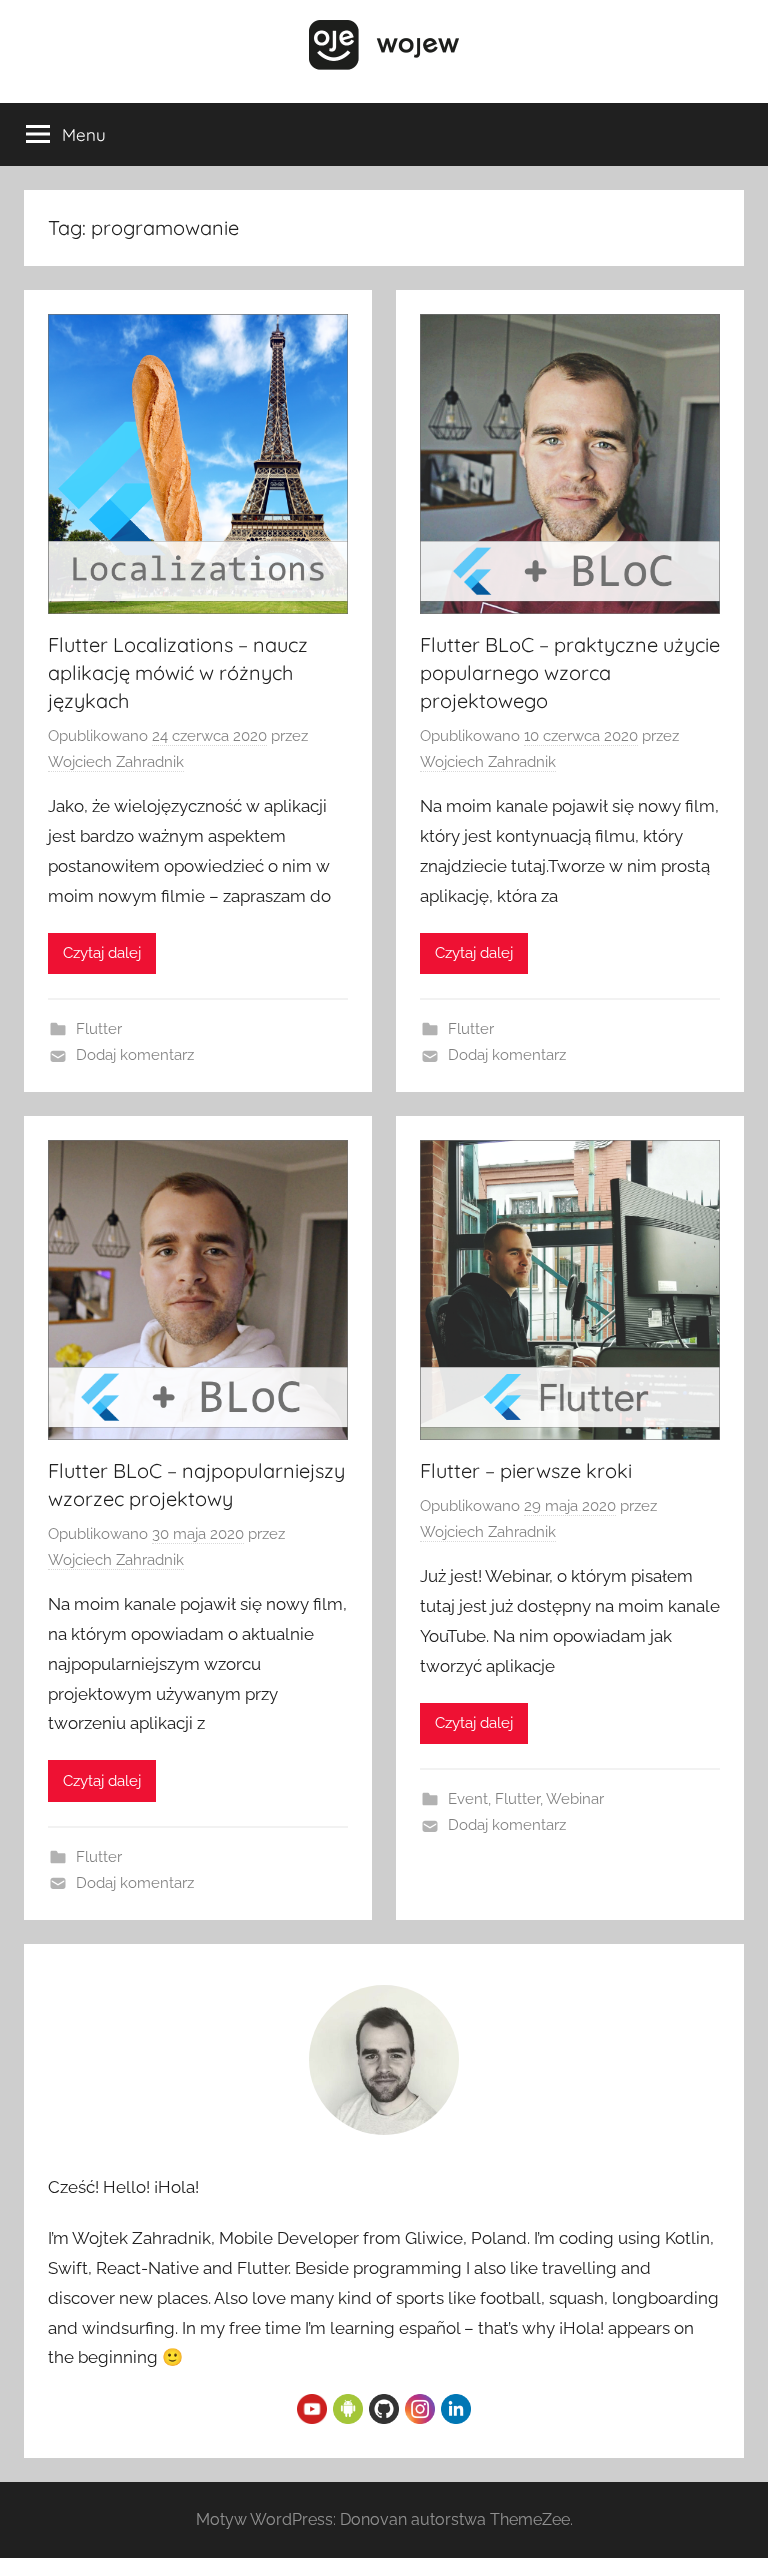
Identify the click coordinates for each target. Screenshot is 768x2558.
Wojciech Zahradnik (116, 762)
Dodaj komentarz (135, 1055)
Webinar (575, 1799)
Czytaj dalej (102, 953)
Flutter (99, 1029)
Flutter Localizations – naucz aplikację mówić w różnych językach (178, 672)
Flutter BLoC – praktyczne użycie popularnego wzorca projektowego (570, 672)
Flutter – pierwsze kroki (526, 1470)
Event (468, 1799)
